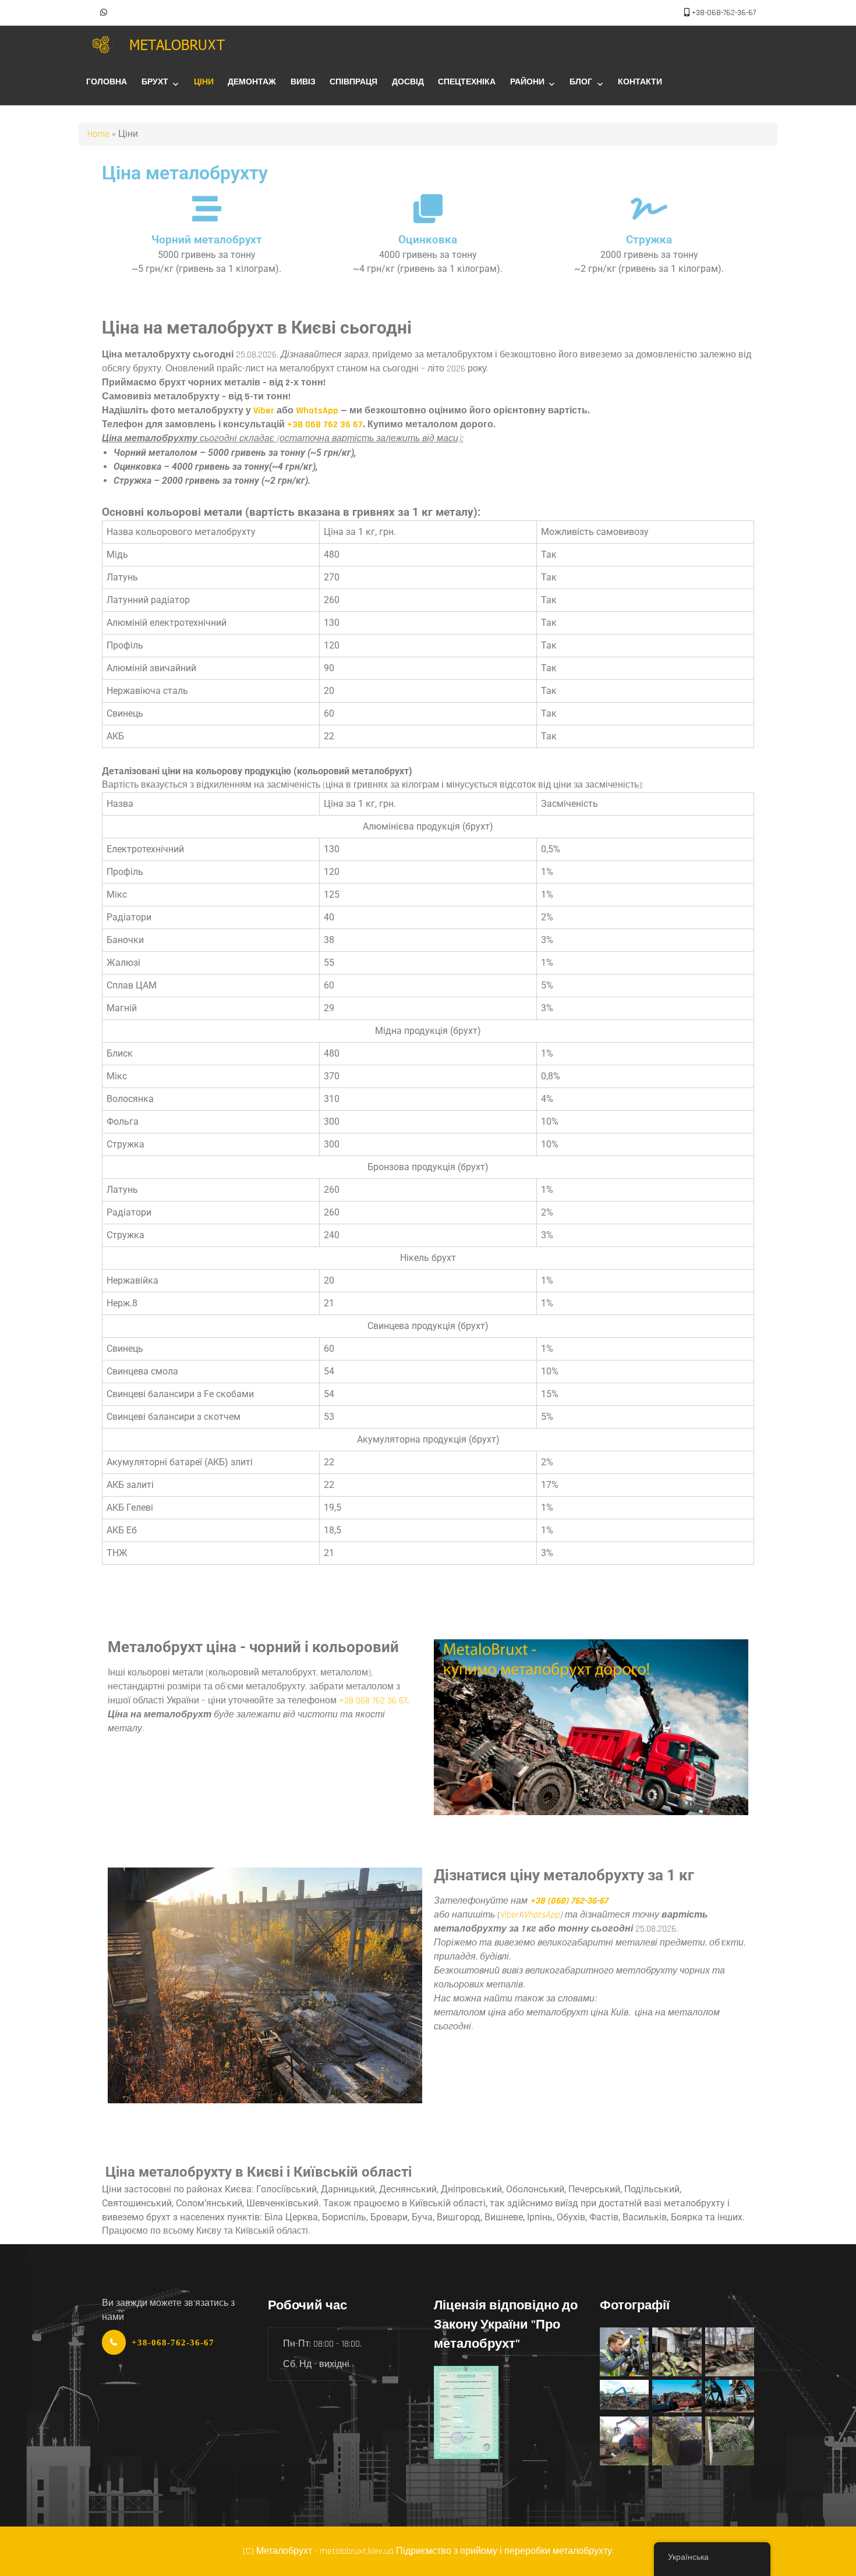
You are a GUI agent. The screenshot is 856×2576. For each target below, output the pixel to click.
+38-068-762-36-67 (724, 13)
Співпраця (353, 82)
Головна (107, 82)
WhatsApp (317, 411)
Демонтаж (252, 82)
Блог (581, 82)
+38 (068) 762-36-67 (569, 1901)
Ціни (204, 82)
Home (98, 134)
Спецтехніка (467, 82)
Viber (264, 411)
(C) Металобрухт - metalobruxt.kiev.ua (318, 2551)
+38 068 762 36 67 (325, 425)
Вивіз (303, 82)
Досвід (408, 82)
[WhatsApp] (104, 13)
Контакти (640, 82)
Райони (527, 82)
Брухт (155, 82)
